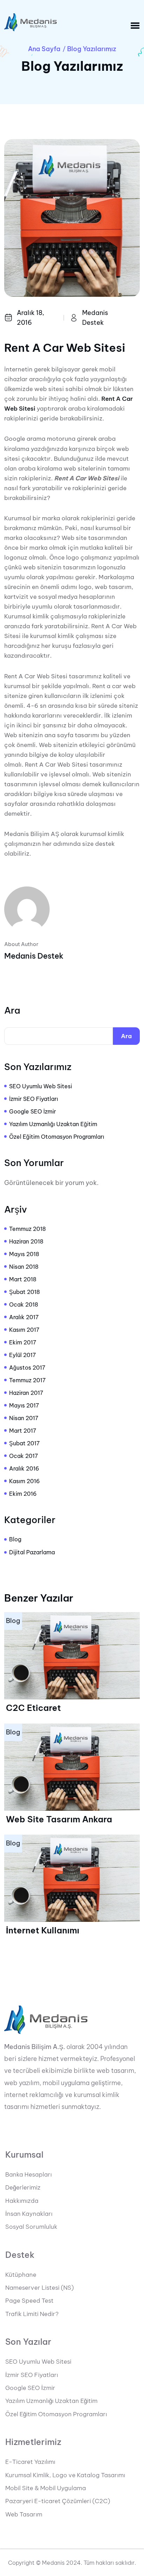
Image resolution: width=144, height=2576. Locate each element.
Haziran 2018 (26, 1241)
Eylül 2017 (23, 1355)
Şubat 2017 (24, 1443)
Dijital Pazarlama (32, 1552)
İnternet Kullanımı (43, 1930)
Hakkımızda (22, 2201)
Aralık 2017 (24, 1317)
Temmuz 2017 (27, 1380)
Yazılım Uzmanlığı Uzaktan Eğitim (53, 1124)
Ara (12, 1010)
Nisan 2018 (24, 1267)
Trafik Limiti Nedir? (32, 2314)
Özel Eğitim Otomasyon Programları (57, 1137)
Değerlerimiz (23, 2187)
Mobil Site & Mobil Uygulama (46, 2488)
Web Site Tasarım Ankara (59, 1819)
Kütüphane (21, 2275)
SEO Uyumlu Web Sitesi (41, 1086)
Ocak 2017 (24, 1456)
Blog (15, 1539)
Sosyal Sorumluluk (31, 2227)
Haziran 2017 (26, 1393)
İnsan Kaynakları (29, 2214)
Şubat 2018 (24, 1292)
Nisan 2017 (24, 1418)
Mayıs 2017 (24, 1405)
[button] (135, 26)
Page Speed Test (29, 2301)
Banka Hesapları (28, 2174)
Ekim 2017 (23, 1342)
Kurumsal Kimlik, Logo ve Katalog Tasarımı (65, 2475)
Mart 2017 (23, 1431)
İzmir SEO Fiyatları (34, 1099)
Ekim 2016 (23, 1494)
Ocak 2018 (24, 1304)
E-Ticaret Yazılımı (30, 2462)
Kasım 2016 (24, 1481)
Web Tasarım (24, 2514)
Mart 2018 (23, 1279)
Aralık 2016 (24, 1468)
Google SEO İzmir (33, 1111)
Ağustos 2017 (27, 1368)
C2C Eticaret (33, 1708)
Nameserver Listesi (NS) (39, 2288)
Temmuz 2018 (27, 1229)
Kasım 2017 (24, 1330)
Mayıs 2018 (24, 1254)
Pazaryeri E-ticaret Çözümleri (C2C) (58, 2501)
